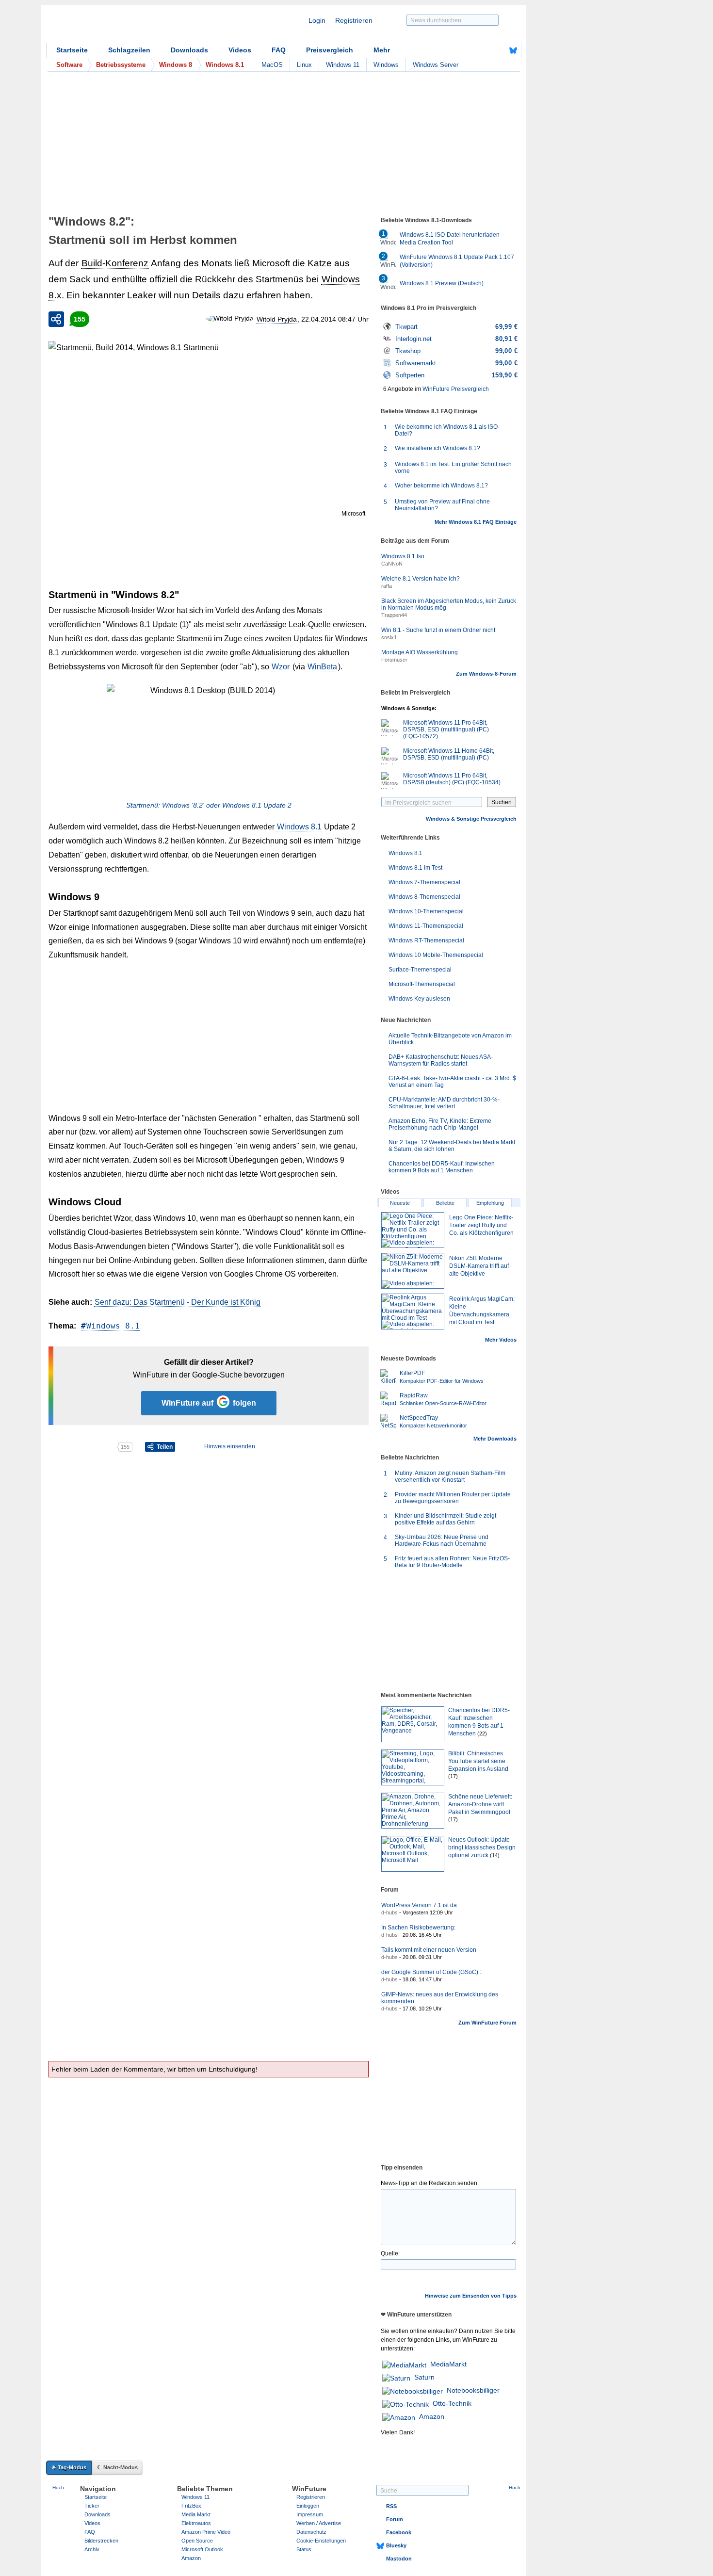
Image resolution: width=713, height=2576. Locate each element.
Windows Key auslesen (419, 999)
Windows (386, 65)
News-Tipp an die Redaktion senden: (430, 2183)
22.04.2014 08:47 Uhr (335, 319)
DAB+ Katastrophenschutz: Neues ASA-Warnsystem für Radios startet (441, 1060)
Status (304, 2549)
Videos (240, 50)
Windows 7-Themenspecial (424, 882)
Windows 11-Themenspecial (426, 926)
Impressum (310, 2514)
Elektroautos (196, 2523)
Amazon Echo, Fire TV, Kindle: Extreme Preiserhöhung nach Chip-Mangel (440, 1124)
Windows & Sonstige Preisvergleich (471, 819)
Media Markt (196, 2514)
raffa (387, 586)
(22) (482, 1734)
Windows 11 (343, 65)
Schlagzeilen (129, 50)
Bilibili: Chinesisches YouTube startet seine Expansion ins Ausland (478, 1761)
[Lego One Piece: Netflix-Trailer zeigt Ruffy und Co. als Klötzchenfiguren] (413, 1230)
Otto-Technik (452, 2403)
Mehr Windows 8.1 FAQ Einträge (476, 522)
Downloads (189, 50)
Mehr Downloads (495, 1439)
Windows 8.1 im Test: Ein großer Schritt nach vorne (453, 468)
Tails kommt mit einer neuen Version (429, 1950)
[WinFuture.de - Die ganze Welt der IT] (129, 26)
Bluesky (396, 2545)
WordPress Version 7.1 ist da (419, 1905)
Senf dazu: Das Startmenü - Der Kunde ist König (178, 1302)
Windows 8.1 (299, 827)
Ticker (92, 2506)
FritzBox (191, 2506)
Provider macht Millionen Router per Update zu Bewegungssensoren (453, 1498)
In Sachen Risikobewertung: (418, 1928)
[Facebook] (498, 50)
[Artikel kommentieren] (82, 1447)
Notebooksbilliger (473, 2390)
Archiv (92, 2549)
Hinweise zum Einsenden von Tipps (471, 2296)
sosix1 (389, 637)
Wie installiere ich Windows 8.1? (438, 448)
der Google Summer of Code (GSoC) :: (432, 1972)
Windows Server (436, 65)
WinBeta (322, 667)
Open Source (197, 2541)
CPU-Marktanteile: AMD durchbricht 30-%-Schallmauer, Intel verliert (444, 1103)
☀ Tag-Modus (69, 2467)
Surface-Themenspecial (420, 970)
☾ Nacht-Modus (117, 2467)
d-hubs (389, 1912)
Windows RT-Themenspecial (426, 940)
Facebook (399, 2532)
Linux (304, 65)
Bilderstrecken (101, 2541)
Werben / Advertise (319, 2523)
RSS (391, 2506)
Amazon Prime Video (206, 2532)
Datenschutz (311, 2532)
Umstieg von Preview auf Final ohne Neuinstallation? (442, 505)
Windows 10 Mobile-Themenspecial (436, 955)
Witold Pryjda (277, 319)
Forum (395, 2519)
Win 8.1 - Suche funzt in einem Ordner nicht (438, 630)
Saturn (424, 2377)
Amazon (432, 2416)
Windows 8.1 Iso (403, 556)
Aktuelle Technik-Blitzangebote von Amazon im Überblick (450, 1039)
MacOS (272, 65)
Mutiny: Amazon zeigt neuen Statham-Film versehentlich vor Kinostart (450, 1476)
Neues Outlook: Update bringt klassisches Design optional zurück (482, 1847)
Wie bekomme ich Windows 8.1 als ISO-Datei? (447, 430)
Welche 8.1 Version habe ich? (421, 579)
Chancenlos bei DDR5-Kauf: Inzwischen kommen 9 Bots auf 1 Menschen (442, 1167)
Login (317, 20)
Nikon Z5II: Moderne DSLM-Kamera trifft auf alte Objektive (479, 1266)
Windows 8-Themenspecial (424, 897)
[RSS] (483, 50)
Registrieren (354, 20)
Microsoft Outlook (202, 2549)
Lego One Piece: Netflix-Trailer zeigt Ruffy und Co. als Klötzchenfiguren (481, 1225)
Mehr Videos (501, 1340)
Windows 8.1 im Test (415, 868)
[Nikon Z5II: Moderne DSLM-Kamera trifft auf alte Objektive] (413, 1271)
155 (80, 319)
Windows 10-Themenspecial (426, 911)
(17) (453, 1776)
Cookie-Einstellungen (321, 2541)
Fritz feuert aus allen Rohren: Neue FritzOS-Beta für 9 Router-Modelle (452, 1562)
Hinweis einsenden (230, 1446)
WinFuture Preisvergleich (456, 389)
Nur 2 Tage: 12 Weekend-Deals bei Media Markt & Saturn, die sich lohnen (452, 1146)
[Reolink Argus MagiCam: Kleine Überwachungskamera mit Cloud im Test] (413, 1312)
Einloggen (308, 2506)
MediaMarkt (448, 2364)
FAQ (279, 50)
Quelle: (390, 2253)
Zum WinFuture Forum (487, 2023)
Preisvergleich (330, 50)
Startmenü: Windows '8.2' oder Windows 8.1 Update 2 (209, 805)
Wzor (281, 667)
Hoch (58, 2487)
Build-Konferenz (115, 263)
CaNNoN (392, 564)
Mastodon (399, 2559)
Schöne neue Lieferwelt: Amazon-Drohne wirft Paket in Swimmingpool (480, 1804)
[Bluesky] (513, 50)
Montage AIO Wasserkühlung (420, 652)
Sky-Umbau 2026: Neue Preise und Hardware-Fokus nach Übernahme (442, 1540)
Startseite (72, 50)
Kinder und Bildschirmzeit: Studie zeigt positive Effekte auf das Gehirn (446, 1519)
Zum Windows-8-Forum (486, 674)
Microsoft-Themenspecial (422, 984)
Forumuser (394, 660)
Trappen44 (394, 615)
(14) (495, 1855)
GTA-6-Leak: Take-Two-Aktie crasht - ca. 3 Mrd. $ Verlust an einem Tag (452, 1082)
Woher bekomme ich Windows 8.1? (441, 486)
